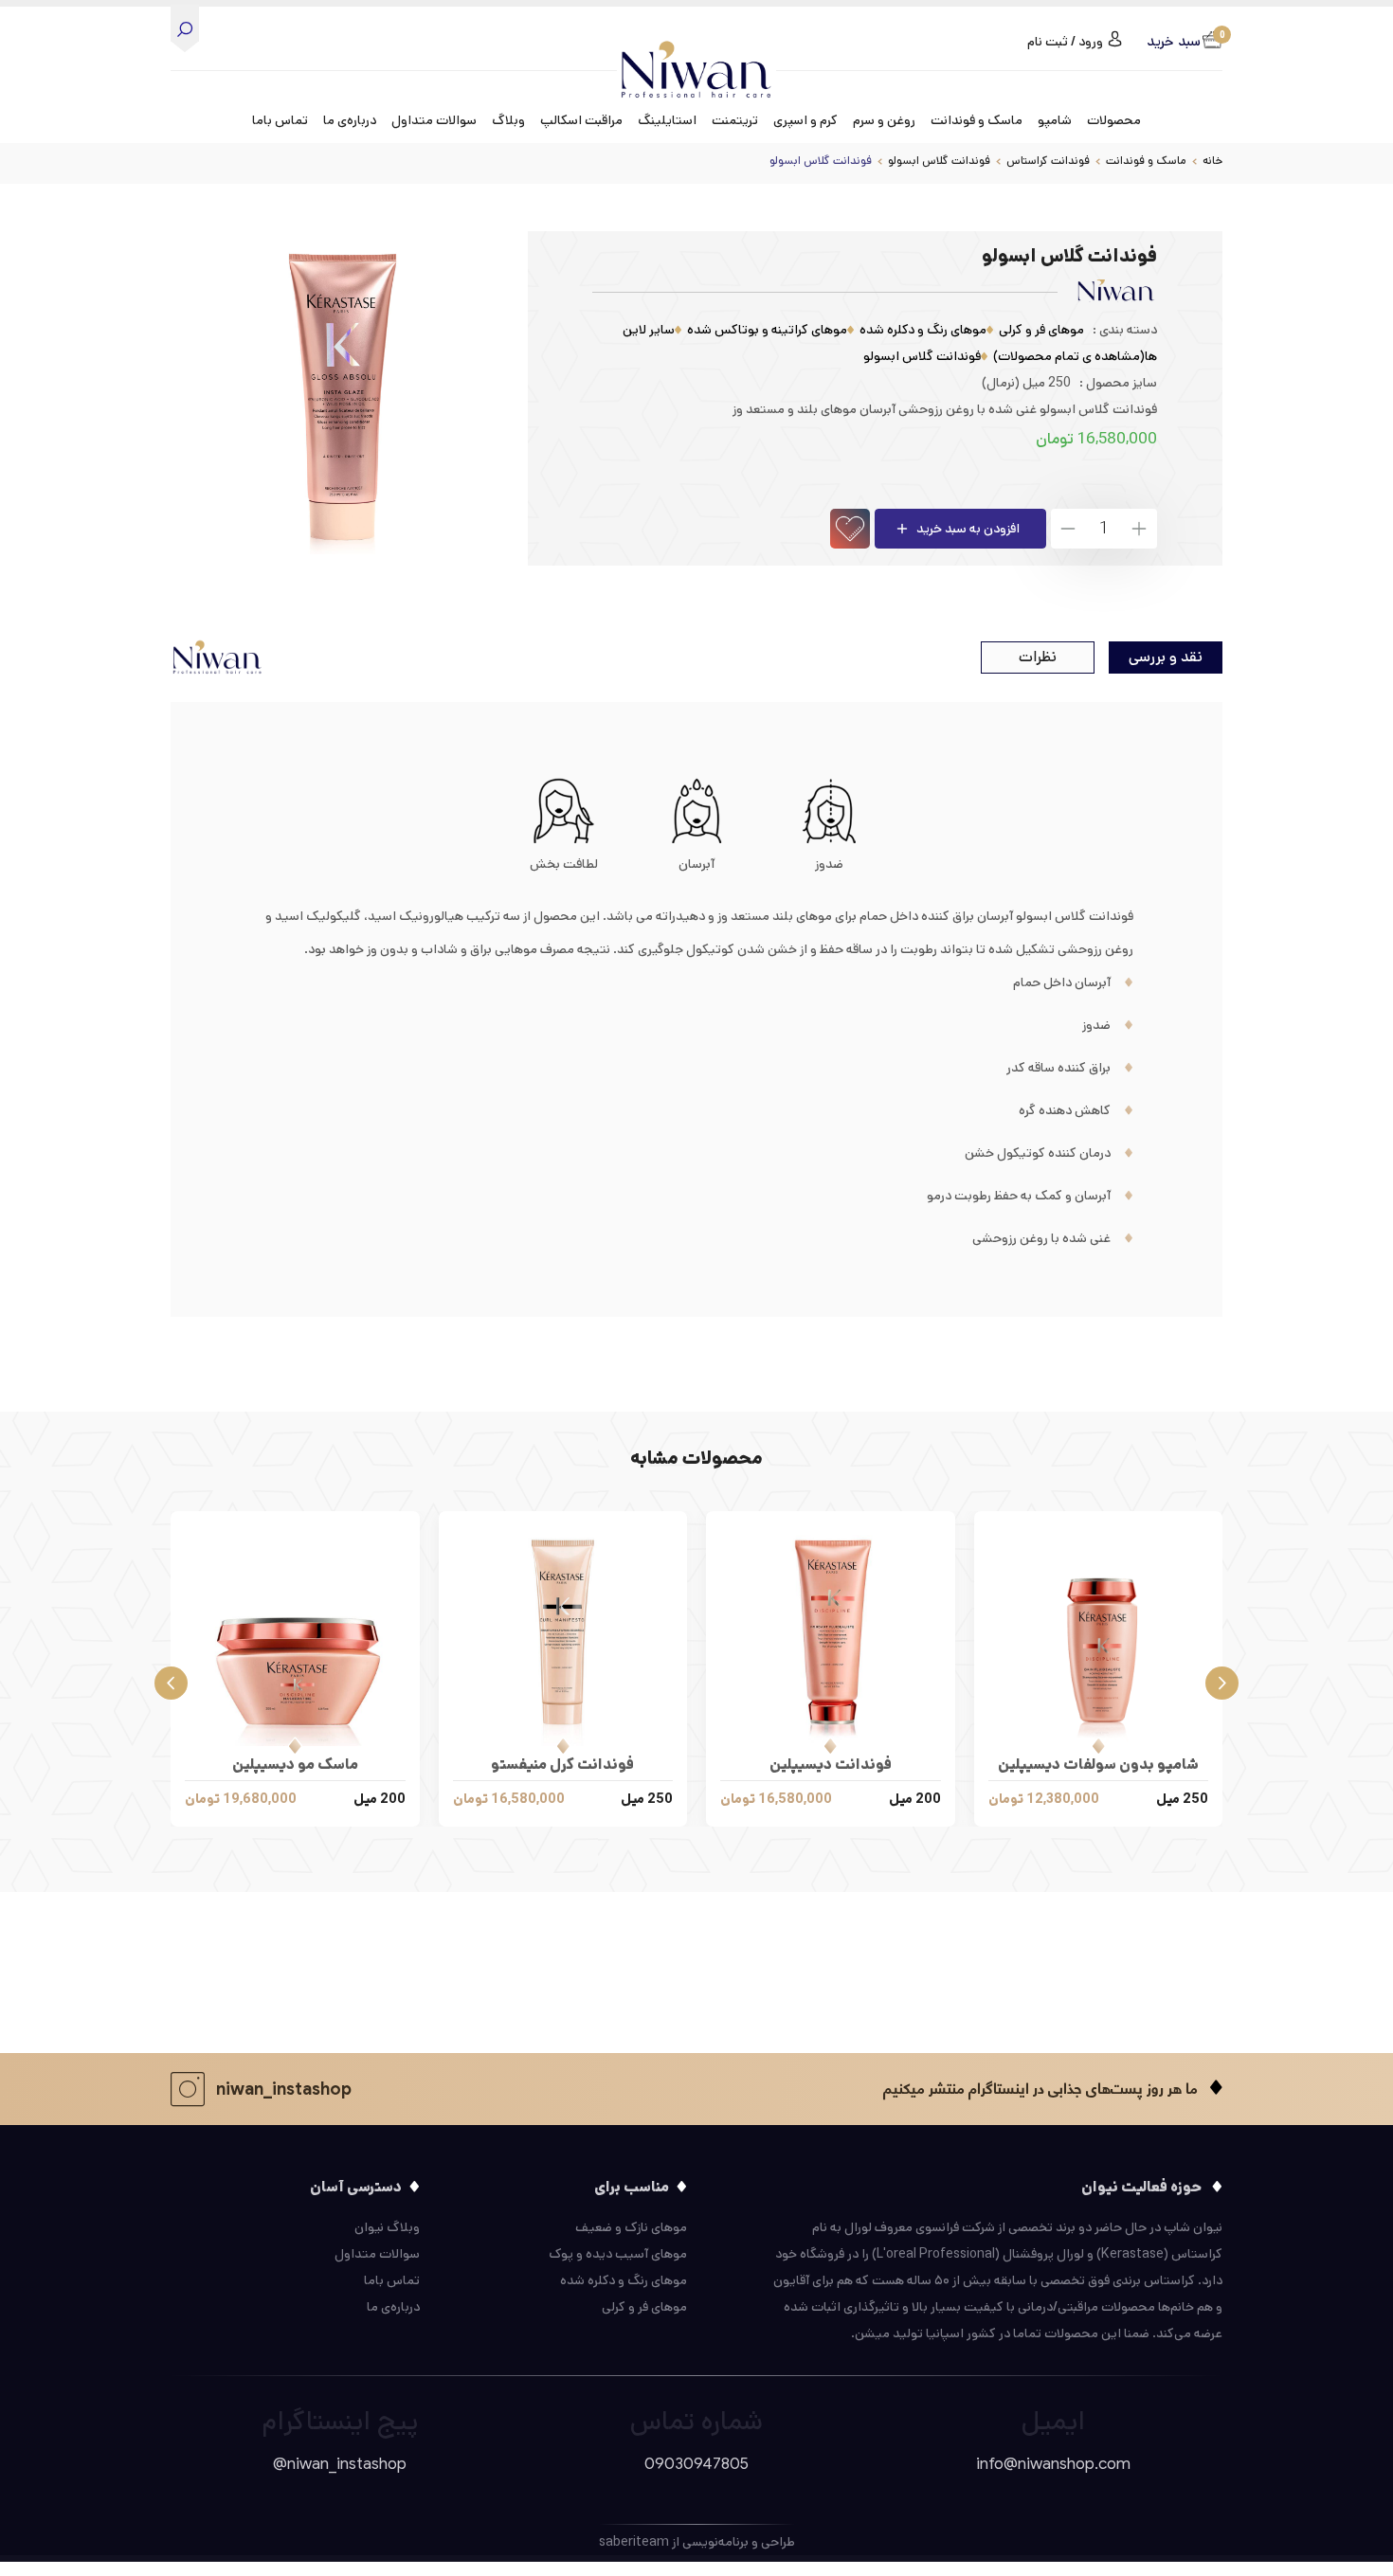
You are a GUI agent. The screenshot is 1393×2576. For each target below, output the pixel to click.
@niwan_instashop (340, 2464)
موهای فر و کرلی (1041, 330)
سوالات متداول (434, 120)
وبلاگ (508, 120)
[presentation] (1222, 1681)
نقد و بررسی (1166, 657)
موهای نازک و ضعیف (631, 2227)
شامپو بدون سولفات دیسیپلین (1098, 1765)
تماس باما (280, 120)
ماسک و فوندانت (1146, 161)
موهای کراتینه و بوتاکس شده (767, 330)
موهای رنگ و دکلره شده (923, 330)
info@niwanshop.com (1053, 2464)
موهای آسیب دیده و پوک (618, 2254)
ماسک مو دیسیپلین (295, 1765)
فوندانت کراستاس (1048, 161)
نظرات (1038, 657)
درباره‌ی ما (350, 120)
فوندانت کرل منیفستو (562, 1765)
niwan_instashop (284, 2089)
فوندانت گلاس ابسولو (939, 161)
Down (1069, 529)
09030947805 (696, 2464)
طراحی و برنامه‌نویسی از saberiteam (697, 2542)
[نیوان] (696, 54)
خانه (1212, 161)
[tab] (1166, 658)
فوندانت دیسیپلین (831, 1765)
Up (1139, 529)
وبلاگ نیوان (387, 2227)
